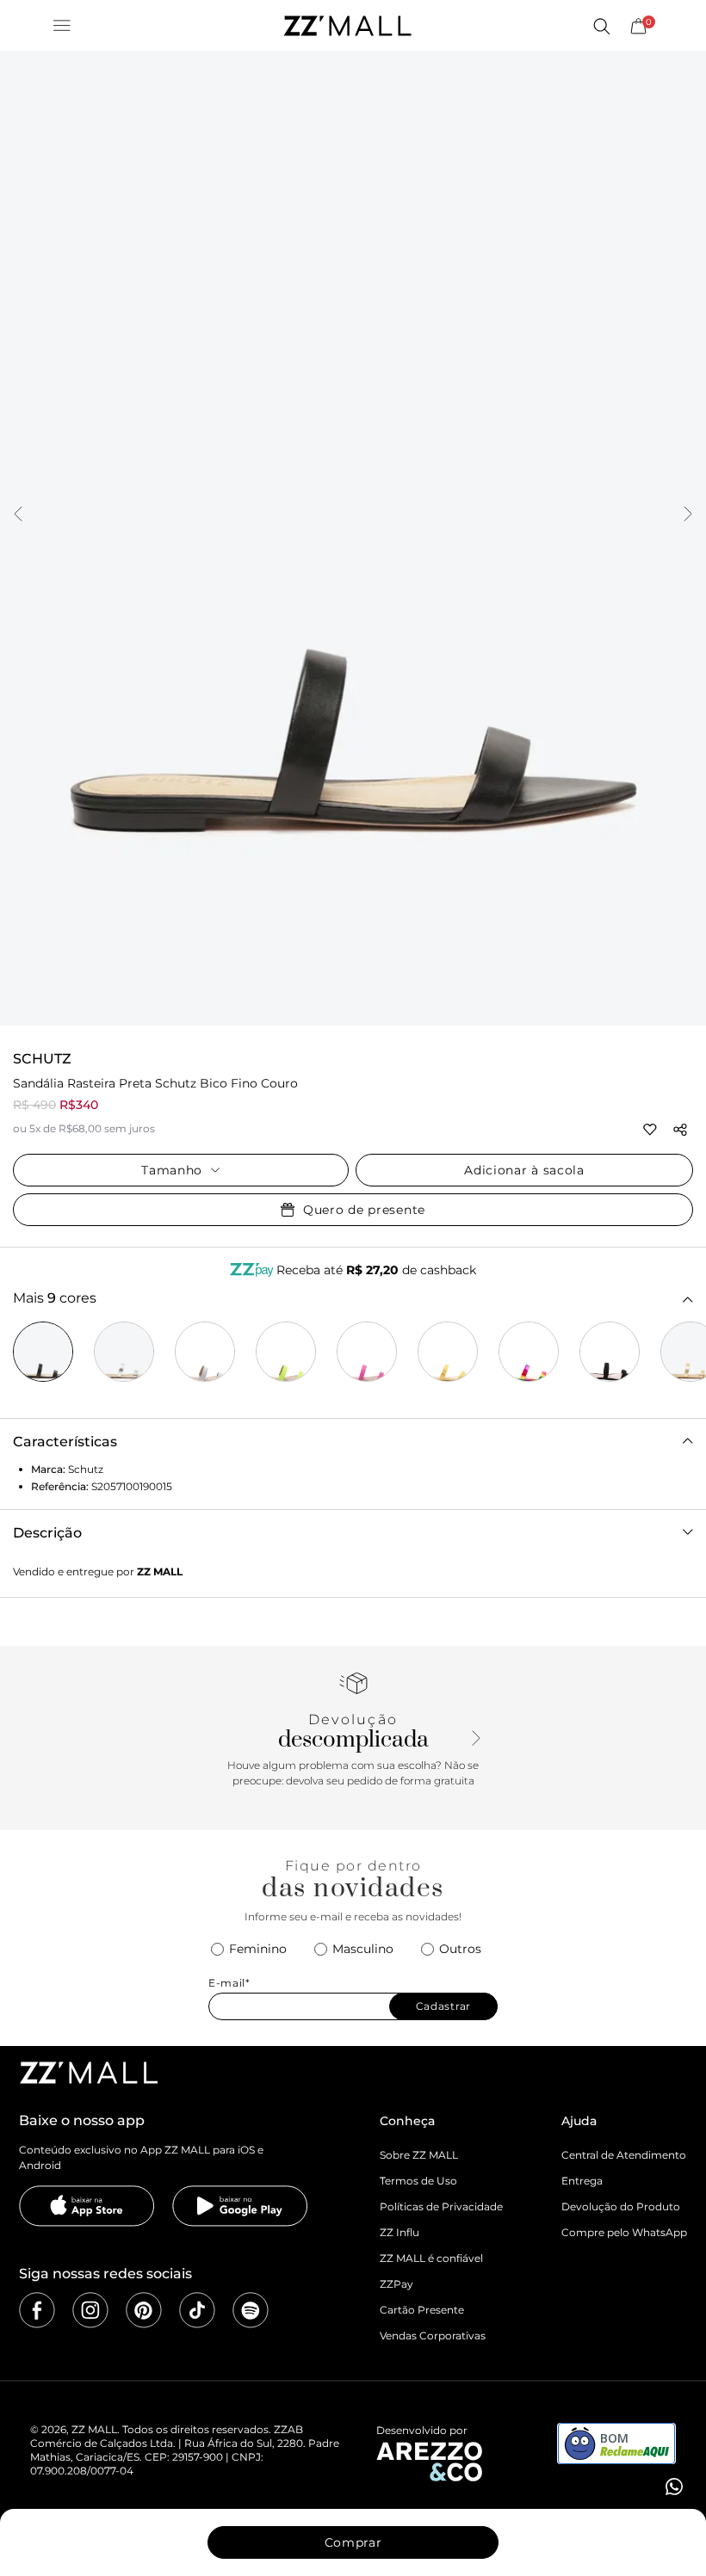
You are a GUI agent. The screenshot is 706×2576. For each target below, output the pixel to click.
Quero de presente (364, 1210)
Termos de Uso (418, 2181)
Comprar (353, 2542)
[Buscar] (601, 26)
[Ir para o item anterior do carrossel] (18, 515)
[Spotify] (251, 2310)
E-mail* (229, 1983)
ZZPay (396, 2284)
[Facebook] (37, 2310)
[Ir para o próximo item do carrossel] (688, 515)
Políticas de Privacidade (441, 2206)
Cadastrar (443, 2006)
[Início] (347, 26)
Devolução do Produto (621, 2206)
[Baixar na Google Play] (240, 2206)
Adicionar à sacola (524, 1170)
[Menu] (62, 26)
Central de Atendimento (624, 2155)
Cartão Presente (422, 2310)
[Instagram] (90, 2310)
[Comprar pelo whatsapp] (672, 2487)
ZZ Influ (399, 2232)
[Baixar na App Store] (87, 2206)
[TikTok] (197, 2310)
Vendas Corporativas (433, 2336)
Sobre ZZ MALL (419, 2155)
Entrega (582, 2181)
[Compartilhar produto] (680, 1130)
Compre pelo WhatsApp (624, 2232)
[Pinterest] (144, 2310)
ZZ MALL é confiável (431, 2258)
